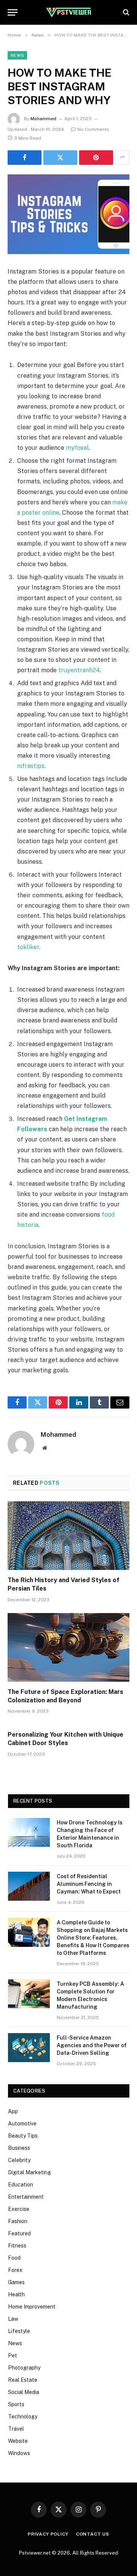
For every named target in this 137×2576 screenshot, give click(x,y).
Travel (16, 2429)
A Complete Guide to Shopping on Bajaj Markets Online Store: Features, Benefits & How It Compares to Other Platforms (93, 1938)
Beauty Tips (23, 2136)
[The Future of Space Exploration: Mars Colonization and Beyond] (68, 1647)
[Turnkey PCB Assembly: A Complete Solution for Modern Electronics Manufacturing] (29, 1994)
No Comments (93, 129)
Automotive (22, 2124)
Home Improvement (32, 2307)
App (13, 2111)
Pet (13, 2355)
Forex (15, 2270)
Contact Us (93, 2534)
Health (16, 2294)
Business (19, 2148)
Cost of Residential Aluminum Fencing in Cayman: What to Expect (89, 1884)
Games (16, 2282)
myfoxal (77, 448)
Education (21, 2185)
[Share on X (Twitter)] (60, 158)
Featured (19, 2233)
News (17, 55)
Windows (19, 2453)
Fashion (18, 2221)
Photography (24, 2368)
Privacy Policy (48, 2534)
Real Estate (23, 2380)
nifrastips (31, 766)
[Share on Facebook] (25, 158)
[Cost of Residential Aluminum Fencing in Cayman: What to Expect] (29, 1886)
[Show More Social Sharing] (122, 158)
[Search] (125, 12)
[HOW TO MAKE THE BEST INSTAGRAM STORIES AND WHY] (68, 214)
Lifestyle (19, 2331)
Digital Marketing (29, 2172)
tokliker (28, 947)
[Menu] (13, 12)
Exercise (19, 2209)
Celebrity (19, 2160)
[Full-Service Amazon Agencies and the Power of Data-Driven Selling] (29, 2048)
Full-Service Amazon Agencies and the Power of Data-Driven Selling (92, 2045)
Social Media (24, 2392)
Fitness (17, 2246)
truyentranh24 (79, 670)
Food (14, 2258)
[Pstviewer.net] (68, 12)
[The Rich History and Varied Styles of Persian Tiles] (68, 1536)
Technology (23, 2417)
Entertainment (26, 2197)
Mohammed (43, 119)
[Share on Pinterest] (96, 158)
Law (13, 2319)
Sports (16, 2404)
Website (18, 2441)
